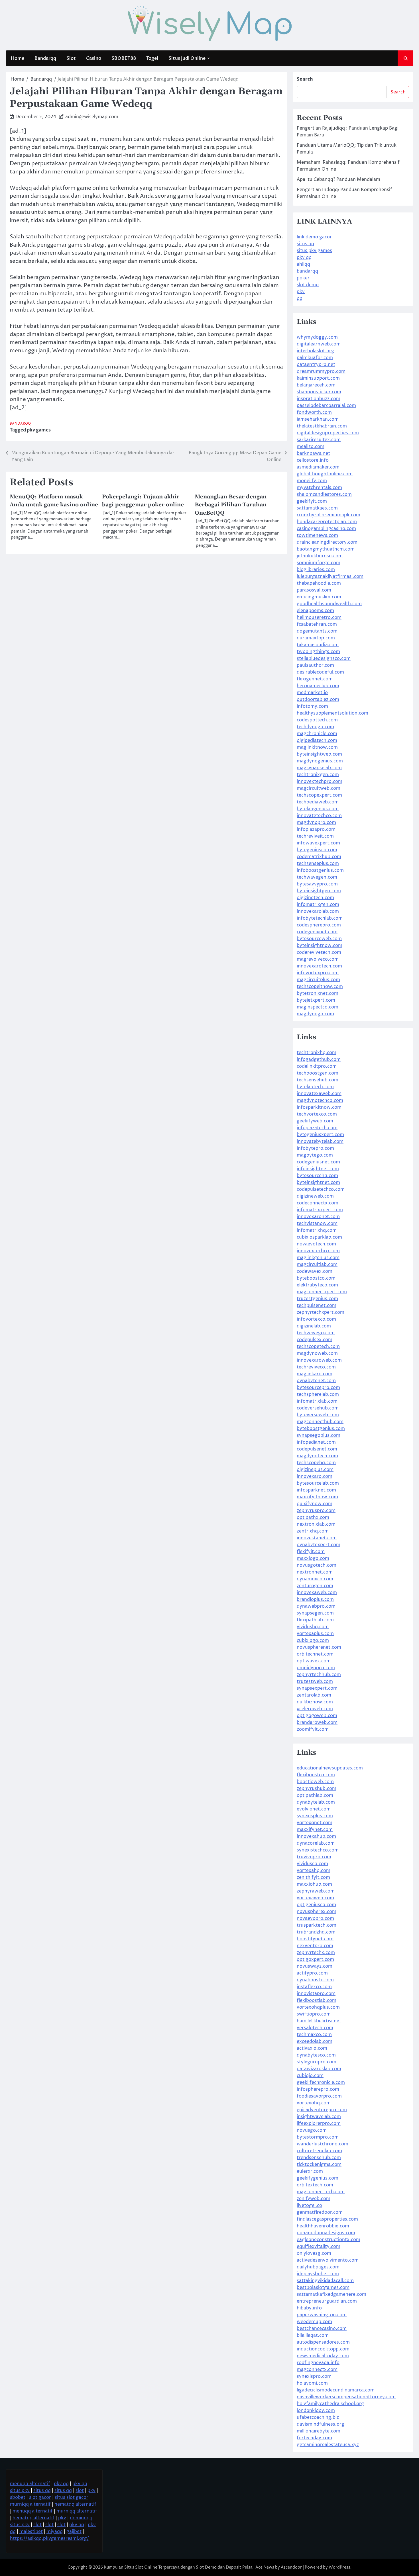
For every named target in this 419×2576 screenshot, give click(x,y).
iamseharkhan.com (318, 419)
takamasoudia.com (318, 645)
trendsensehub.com (319, 2158)
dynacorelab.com (316, 1843)
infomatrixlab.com (317, 1401)
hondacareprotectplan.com (327, 522)
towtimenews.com (317, 535)
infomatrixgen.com (318, 905)
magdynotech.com (317, 1456)
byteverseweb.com (318, 1415)
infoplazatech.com (317, 1128)
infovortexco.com (316, 1319)
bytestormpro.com (318, 2137)
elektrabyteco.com (317, 1285)
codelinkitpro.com (317, 1066)
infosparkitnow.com (319, 1107)
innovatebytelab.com (320, 1141)
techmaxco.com (314, 2035)
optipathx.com (313, 1517)
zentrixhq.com (313, 1531)
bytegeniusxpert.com (320, 1135)
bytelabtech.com (315, 1087)
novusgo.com (312, 2130)
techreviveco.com (316, 1367)
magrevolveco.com (318, 959)
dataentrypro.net (316, 365)
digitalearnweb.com (319, 344)
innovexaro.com (315, 1476)
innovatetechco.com (319, 816)
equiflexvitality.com (319, 2246)
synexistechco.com (318, 1850)
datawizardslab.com (319, 2069)
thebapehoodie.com (319, 583)
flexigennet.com (315, 679)
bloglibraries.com (316, 570)
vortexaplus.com (315, 1634)
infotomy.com (312, 706)
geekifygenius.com (318, 2178)
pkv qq (304, 257)
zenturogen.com (315, 1586)
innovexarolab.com (318, 911)
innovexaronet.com (318, 1217)
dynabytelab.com (316, 1802)
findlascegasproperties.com (327, 2219)
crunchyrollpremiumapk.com (329, 515)
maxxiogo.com (313, 1558)
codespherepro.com (319, 925)
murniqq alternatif (30, 2504)
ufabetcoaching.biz (318, 2417)
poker (303, 278)
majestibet (31, 2532)
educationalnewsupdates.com (330, 1768)
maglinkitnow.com (317, 747)
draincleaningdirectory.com (327, 542)
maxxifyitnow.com (317, 1497)
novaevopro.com (315, 1918)
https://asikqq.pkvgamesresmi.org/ (49, 2538)
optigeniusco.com (316, 1905)
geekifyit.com (312, 501)
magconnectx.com (317, 2370)
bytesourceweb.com (319, 939)
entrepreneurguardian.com (327, 2301)
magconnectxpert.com (322, 1292)
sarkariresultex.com (319, 440)
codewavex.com (315, 1271)
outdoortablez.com (318, 699)
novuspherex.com (317, 1912)
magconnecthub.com (320, 1422)
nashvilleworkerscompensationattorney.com (346, 2397)
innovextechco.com (318, 1251)
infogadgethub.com (319, 1059)
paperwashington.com (322, 2315)
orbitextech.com (315, 2185)
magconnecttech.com (321, 2192)
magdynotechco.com (320, 1100)
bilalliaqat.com (313, 2335)
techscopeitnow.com (320, 987)
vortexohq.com (314, 2103)
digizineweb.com (315, 1196)
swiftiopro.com (314, 2014)
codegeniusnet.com (318, 1162)
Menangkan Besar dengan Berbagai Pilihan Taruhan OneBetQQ (231, 505)
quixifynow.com (315, 1504)
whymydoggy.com (317, 337)
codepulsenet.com (317, 1449)
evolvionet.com (314, 1809)
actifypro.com (312, 1973)
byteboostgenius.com (321, 1429)
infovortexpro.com (318, 973)
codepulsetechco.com (321, 1189)
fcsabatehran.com (317, 624)
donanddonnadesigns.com (326, 2233)
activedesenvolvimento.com (328, 2260)
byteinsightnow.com (320, 946)
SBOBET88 (124, 58)
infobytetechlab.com (320, 918)
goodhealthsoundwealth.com (329, 604)
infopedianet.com (316, 1442)
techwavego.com (316, 1333)
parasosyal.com (314, 590)
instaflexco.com (314, 1987)
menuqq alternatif (30, 2484)
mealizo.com (311, 447)
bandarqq (307, 271)
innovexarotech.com (319, 966)
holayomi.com (312, 2383)
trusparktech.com (317, 1925)
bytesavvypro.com (317, 884)
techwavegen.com (317, 877)
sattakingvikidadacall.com (325, 2281)
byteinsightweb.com (319, 754)
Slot (71, 58)
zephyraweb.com (316, 1891)
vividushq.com (313, 1627)
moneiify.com (312, 481)
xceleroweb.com (315, 1709)
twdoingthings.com (318, 652)
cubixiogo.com (313, 1640)
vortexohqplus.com (318, 2007)
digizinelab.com (314, 1326)
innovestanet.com (317, 1538)
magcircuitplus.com (318, 980)
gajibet (74, 2532)
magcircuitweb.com (319, 788)
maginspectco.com (318, 1007)
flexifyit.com (311, 1552)
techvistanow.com (317, 1223)
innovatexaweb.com (319, 1094)
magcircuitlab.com (317, 1265)
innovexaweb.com (317, 1593)
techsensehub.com (318, 1080)
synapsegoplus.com (319, 1435)
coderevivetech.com (319, 952)
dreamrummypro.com (321, 371)
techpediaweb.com (318, 802)
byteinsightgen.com (319, 891)
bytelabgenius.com (318, 809)
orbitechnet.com (315, 1654)
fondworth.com (314, 412)
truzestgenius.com (317, 1299)
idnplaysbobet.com (318, 2274)
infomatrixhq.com (317, 1230)
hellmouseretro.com (319, 617)
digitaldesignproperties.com (328, 433)
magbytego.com (315, 1155)
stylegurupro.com (317, 2062)
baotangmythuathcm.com (326, 549)
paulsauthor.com (315, 665)
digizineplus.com (315, 1470)
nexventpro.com (315, 1946)
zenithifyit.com (313, 1877)
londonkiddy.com (316, 2411)
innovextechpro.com (320, 781)
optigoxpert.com (315, 1959)
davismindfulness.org (321, 2424)
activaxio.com (312, 2048)
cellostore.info (313, 460)
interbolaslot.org (315, 351)
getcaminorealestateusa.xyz (328, 2445)
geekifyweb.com (315, 1121)
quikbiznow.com (315, 1702)
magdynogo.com (315, 1014)
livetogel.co (309, 2205)
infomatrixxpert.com (320, 1210)
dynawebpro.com (316, 1606)
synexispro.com (314, 2376)
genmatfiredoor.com (320, 2212)
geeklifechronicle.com (321, 2082)
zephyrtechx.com (316, 1953)
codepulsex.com (315, 1340)
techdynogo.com (315, 727)
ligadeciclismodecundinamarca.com (336, 2390)
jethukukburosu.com (320, 556)
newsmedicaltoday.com (323, 2356)
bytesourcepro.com (318, 1388)
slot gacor (40, 2497)
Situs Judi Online (187, 58)
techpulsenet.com (317, 1306)
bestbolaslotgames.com (323, 2287)
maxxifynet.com (315, 1830)
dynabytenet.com (316, 1381)
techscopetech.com (318, 1347)
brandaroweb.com (317, 1722)
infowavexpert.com (318, 843)
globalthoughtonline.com (325, 474)
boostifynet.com (315, 1939)
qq (300, 298)
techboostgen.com (318, 1073)
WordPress (339, 2567)
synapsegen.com (315, 1613)
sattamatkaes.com (317, 508)
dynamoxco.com (315, 1579)
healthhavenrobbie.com (323, 2226)
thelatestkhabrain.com (322, 426)
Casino (94, 58)
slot (80, 2491)
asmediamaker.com (318, 467)
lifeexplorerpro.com (319, 2123)
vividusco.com (312, 1864)
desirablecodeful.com (320, 672)
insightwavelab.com (319, 2117)
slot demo (308, 285)
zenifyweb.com (314, 2199)
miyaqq (55, 2532)
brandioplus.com (315, 1599)
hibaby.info (309, 2308)
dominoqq (81, 2518)
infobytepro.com (315, 1148)
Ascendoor (291, 2567)
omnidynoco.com (316, 1668)
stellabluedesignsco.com (324, 658)
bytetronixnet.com (318, 993)
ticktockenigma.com (319, 2164)
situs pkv (20, 2491)
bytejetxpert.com (316, 1000)
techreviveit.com (315, 836)
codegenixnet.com (317, 932)
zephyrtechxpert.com (321, 1312)
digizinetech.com (315, 898)
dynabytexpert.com (319, 1545)
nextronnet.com (315, 1572)
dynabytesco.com (316, 2055)
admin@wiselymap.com (92, 117)
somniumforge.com (319, 563)
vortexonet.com (315, 1823)
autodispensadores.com (323, 2342)
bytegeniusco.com (317, 850)
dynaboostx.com (315, 1980)
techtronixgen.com (318, 775)
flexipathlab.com (315, 1620)
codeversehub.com (318, 1408)
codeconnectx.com (318, 1203)
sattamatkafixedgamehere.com (331, 2294)
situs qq (305, 244)
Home (18, 58)
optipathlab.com (315, 1795)
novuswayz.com (315, 1966)
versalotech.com (315, 2028)
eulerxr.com (310, 2171)
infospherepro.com (318, 2089)
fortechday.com (314, 2438)
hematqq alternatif (75, 2504)
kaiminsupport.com (318, 378)
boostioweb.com (315, 1782)
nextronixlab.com (316, 1524)
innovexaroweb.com (319, 1360)
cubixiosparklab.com (319, 1237)
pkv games (39, 430)
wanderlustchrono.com (323, 2144)
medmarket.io (312, 693)
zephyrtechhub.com (319, 1675)
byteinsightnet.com (318, 1182)
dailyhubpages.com (318, 2267)
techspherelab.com (318, 1394)
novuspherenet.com (319, 1647)
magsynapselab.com (319, 768)
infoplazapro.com (316, 829)
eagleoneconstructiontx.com (329, 2240)
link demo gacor (314, 237)
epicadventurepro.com (322, 2110)
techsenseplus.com (318, 864)
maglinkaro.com (315, 1374)
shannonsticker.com (319, 392)
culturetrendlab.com (319, 2151)
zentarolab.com (314, 1695)
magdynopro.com (316, 822)
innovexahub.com (316, 1836)
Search (305, 79)
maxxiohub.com (314, 1884)
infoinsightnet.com (318, 1169)
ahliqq (303, 264)
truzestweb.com (315, 1681)
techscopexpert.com (319, 795)
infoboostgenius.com (320, 870)
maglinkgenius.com (318, 1258)
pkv (301, 292)
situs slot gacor (72, 2497)
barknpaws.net (313, 453)
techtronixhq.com (317, 1053)
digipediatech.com (317, 740)
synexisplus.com (315, 1816)
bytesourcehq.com (317, 1176)
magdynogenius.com (320, 761)
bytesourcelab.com (318, 1483)
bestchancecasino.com (322, 2329)
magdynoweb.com (317, 1353)
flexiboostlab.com (317, 2000)
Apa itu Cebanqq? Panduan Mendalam (338, 179)
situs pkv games (314, 251)
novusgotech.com (317, 1565)
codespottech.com (317, 720)
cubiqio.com (310, 2076)
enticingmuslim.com (319, 597)
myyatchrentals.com (319, 488)
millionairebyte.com (319, 2431)
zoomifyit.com (313, 1729)
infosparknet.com (316, 1490)
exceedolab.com (315, 2041)
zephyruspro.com (316, 1511)
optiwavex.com (314, 1661)
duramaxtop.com (316, 638)
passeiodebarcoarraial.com (326, 406)
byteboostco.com (316, 1278)
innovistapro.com (316, 1994)
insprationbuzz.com (319, 399)
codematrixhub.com (319, 857)
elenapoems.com (315, 611)
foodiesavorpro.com (319, 2096)
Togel (152, 58)
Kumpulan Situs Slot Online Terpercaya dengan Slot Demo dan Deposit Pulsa (178, 2567)
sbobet (18, 2497)
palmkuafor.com (315, 358)
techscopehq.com (316, 1463)
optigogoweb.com (317, 1716)
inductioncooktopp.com (323, 2349)
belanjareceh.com (316, 385)
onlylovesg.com (314, 2253)
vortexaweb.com (315, 1898)
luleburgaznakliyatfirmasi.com (330, 576)
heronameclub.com (318, 686)
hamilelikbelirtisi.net (319, 2021)
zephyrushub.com (317, 1789)
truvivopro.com (314, 1857)
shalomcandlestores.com (324, 494)
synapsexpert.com (317, 1688)
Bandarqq (45, 58)
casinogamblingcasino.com (326, 529)
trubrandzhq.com (316, 1932)
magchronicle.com (317, 734)
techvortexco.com (317, 1114)
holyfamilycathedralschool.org (330, 2404)
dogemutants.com (317, 631)
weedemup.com (314, 2322)
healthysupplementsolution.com (332, 713)
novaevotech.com (316, 1244)
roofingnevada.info (318, 2363)
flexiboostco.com (316, 1775)
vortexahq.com (314, 1871)
